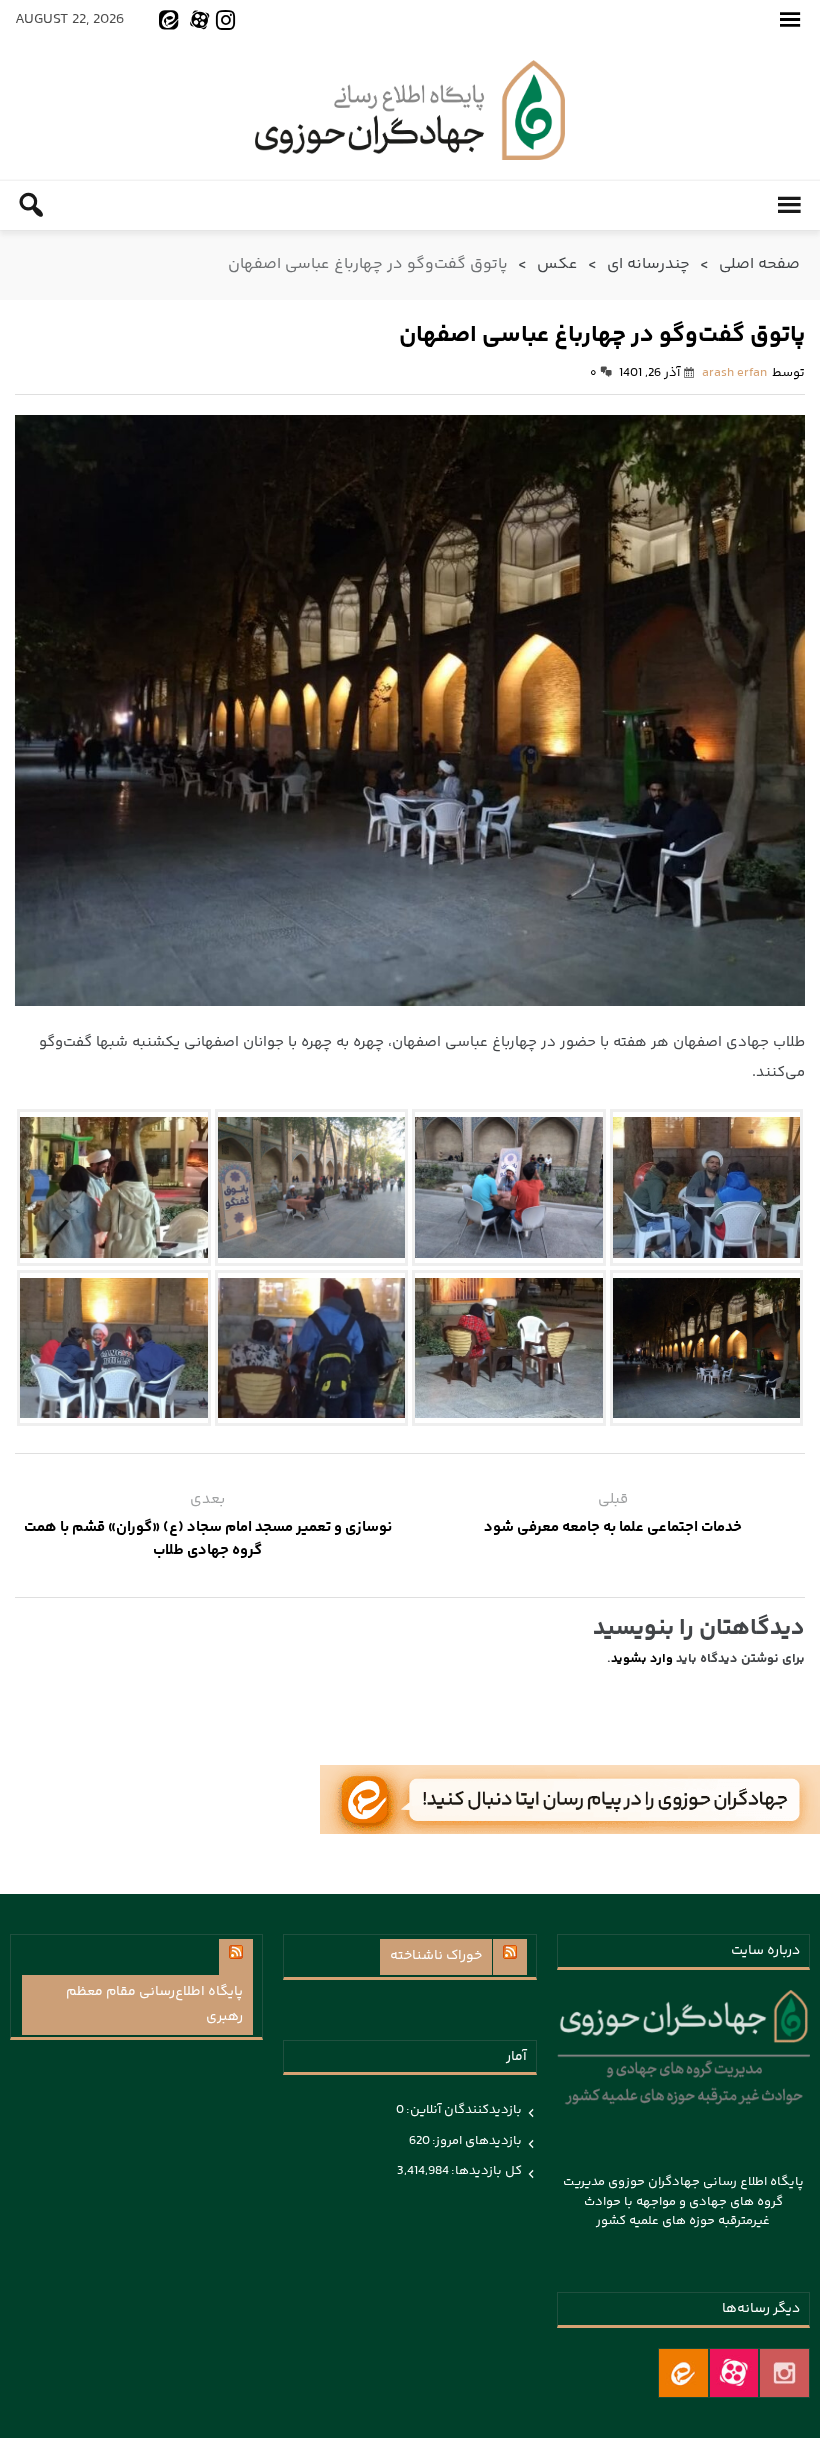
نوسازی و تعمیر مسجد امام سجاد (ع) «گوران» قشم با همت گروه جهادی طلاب (208, 1539)
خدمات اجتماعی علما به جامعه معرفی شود (613, 1527)
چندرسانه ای (648, 264)
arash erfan (734, 373)
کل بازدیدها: (485, 2171)
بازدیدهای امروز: (476, 2141)
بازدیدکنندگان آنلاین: (463, 2110)
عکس (557, 264)
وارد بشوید (642, 1659)
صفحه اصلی (759, 264)
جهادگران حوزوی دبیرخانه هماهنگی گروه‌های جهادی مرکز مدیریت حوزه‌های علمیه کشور (410, 110)
